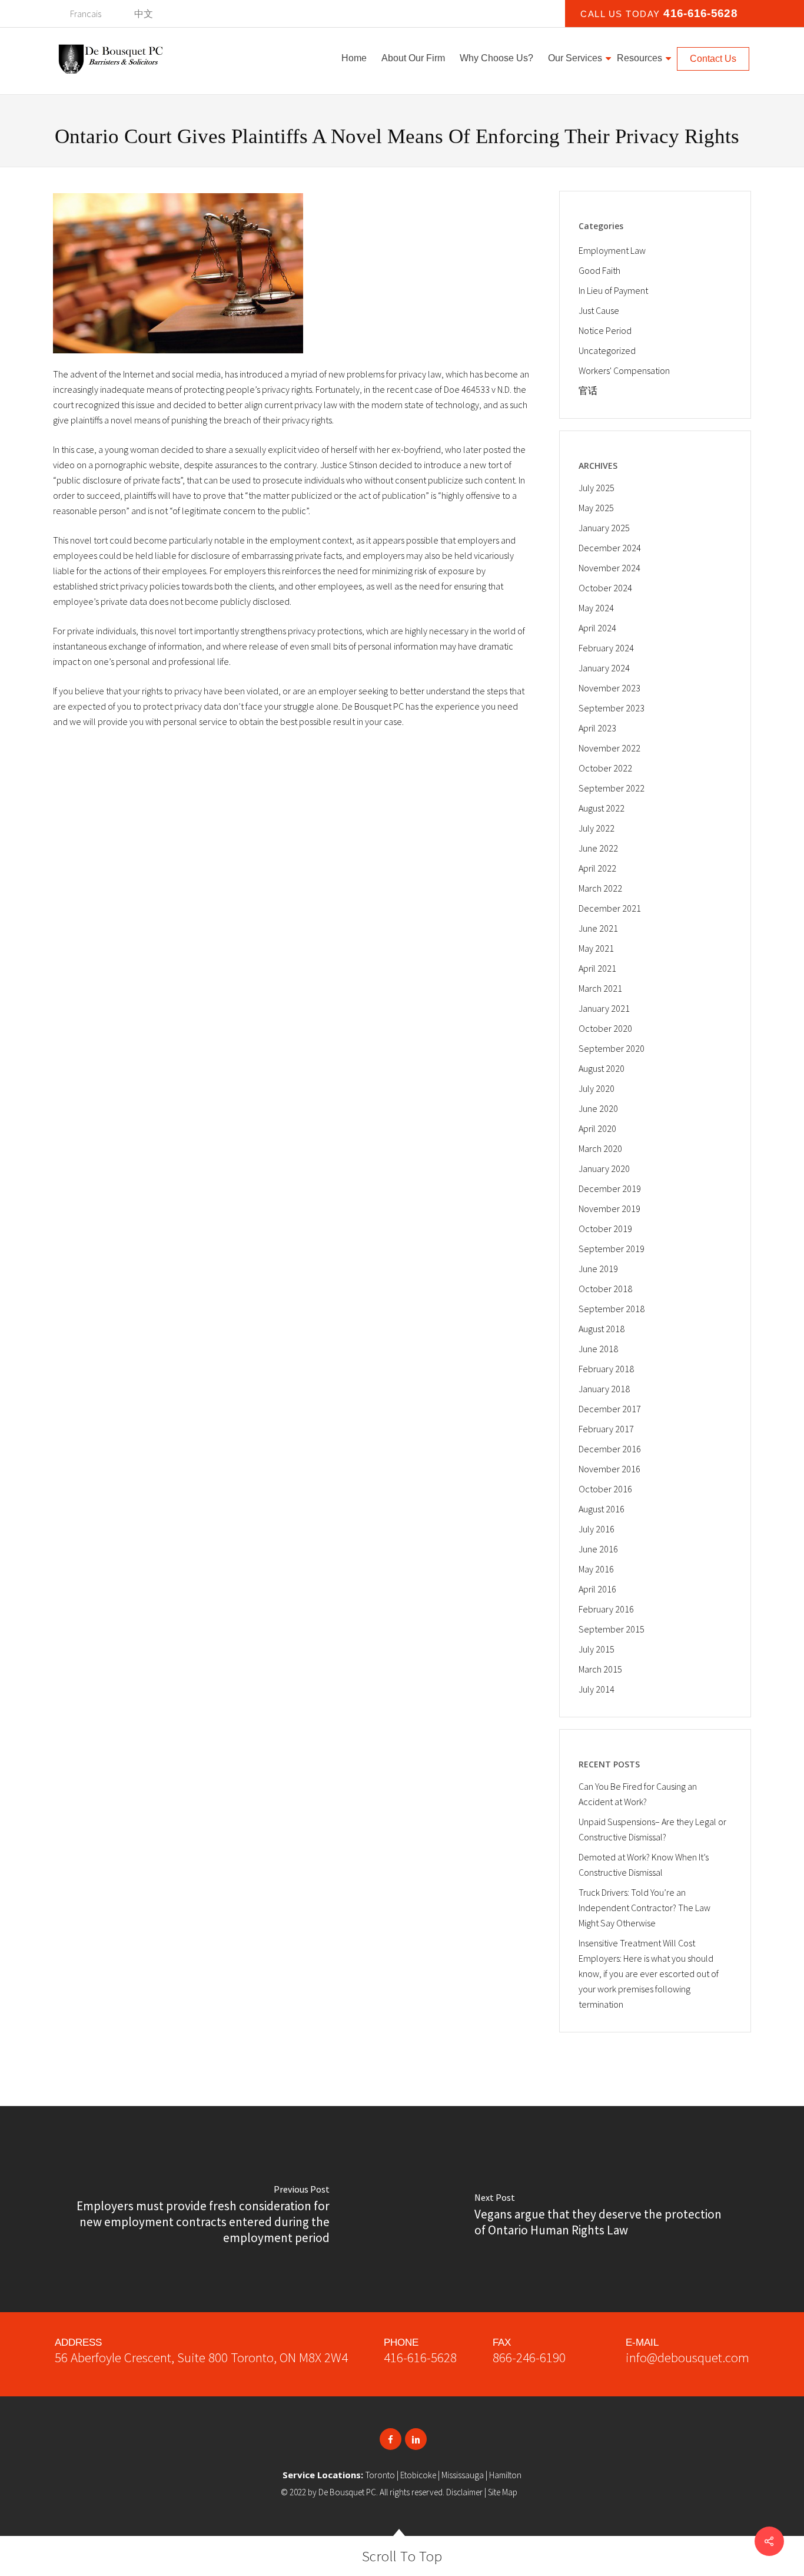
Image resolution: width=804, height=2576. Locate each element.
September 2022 (612, 788)
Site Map (503, 2492)
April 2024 (597, 628)
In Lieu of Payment (613, 290)
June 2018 (598, 1349)
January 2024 (604, 668)
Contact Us (713, 59)
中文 (144, 14)
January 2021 (604, 1008)
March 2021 (600, 988)
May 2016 (596, 1569)
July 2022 (597, 828)
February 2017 (606, 1429)
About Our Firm (413, 58)
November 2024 (609, 568)
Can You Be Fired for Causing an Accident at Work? (638, 1794)
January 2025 (604, 528)
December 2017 (610, 1409)
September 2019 (612, 1249)
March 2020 (600, 1148)
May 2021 (596, 948)
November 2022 (609, 748)
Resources (639, 58)
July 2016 (597, 1529)
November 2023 (609, 688)
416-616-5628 (420, 2357)
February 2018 (606, 1369)
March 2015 (600, 1669)
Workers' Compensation (624, 370)
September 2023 (612, 708)
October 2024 (605, 588)
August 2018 (602, 1329)
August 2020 (602, 1068)
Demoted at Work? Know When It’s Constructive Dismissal (644, 1865)
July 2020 (597, 1088)
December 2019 (610, 1188)
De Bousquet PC (347, 2492)
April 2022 (597, 868)
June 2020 (598, 1108)
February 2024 (606, 648)
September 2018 (612, 1309)
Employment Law (612, 250)
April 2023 (597, 728)
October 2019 (605, 1229)
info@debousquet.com (687, 2357)
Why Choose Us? (496, 58)
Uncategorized (607, 350)
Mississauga (463, 2475)
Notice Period (605, 330)
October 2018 (605, 1289)
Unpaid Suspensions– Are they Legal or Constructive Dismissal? (652, 1829)
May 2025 (596, 508)
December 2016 (610, 1449)
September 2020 (612, 1048)
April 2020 (597, 1128)
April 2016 (597, 1589)
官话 (588, 390)
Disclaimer (464, 2492)
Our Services (575, 58)
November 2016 (609, 1469)
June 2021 (598, 928)
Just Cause (599, 310)
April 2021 (597, 968)
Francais (86, 14)
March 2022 (600, 888)
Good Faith (599, 270)
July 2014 (597, 1689)
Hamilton (505, 2475)
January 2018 (604, 1389)
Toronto (380, 2475)
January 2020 (604, 1168)
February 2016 (606, 1609)
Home (354, 58)
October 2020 (605, 1028)
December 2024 (610, 548)
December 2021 (610, 908)
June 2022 (598, 848)
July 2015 (597, 1649)
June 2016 (598, 1549)
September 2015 (612, 1629)
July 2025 (597, 488)
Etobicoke (418, 2475)
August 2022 (602, 808)
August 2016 (602, 1509)
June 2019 (598, 1269)
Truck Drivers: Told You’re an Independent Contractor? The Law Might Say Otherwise (644, 1908)
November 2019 (609, 1208)
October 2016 (605, 1489)
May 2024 (596, 608)
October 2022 (605, 768)
